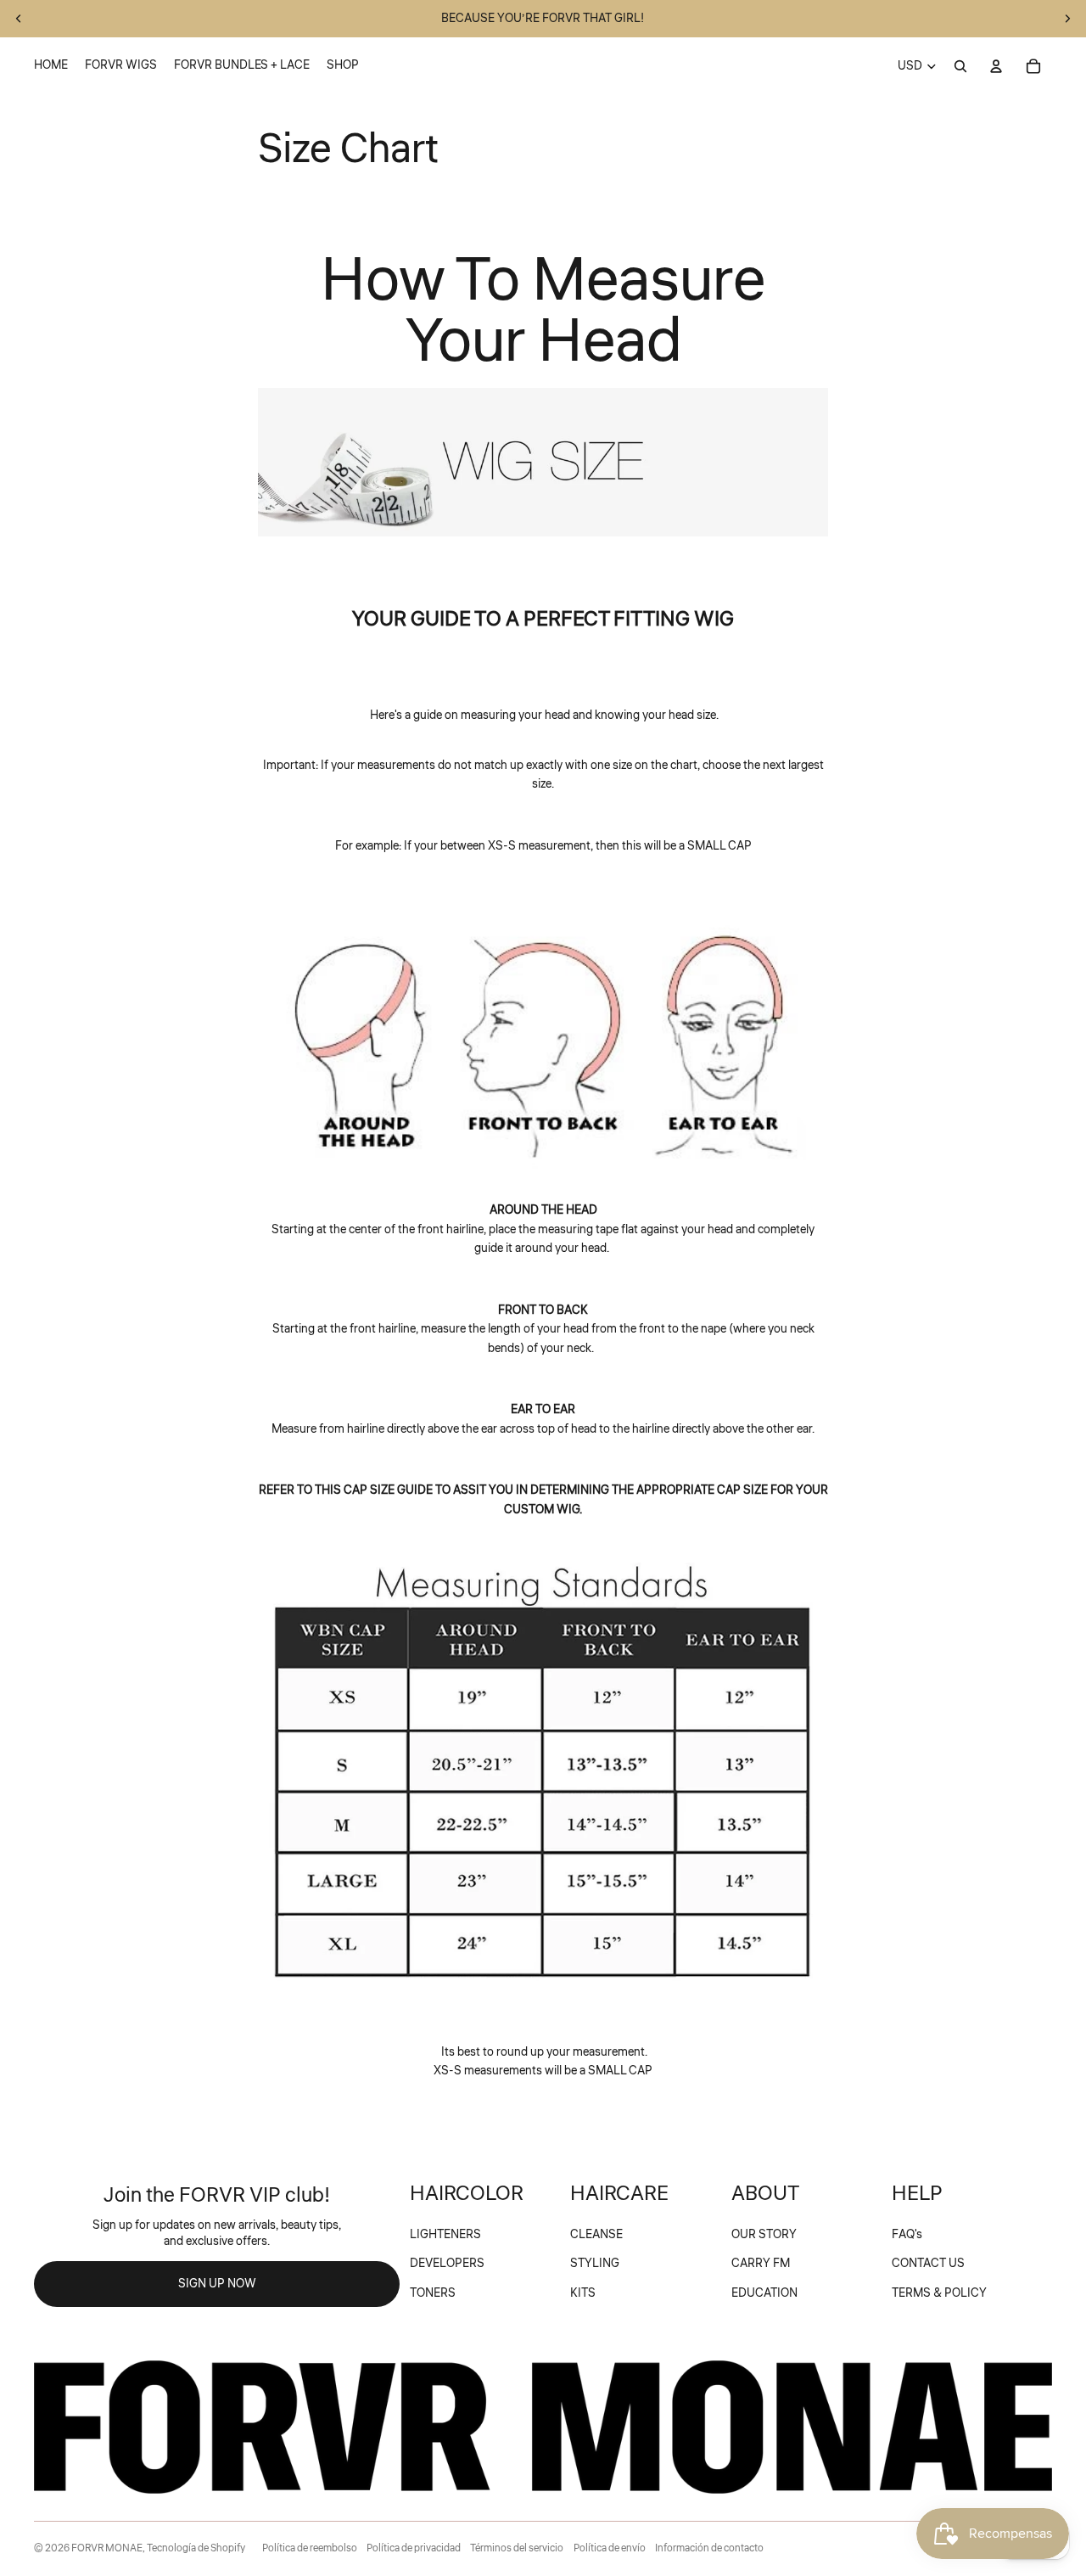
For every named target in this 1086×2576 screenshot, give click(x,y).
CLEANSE (596, 2235)
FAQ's (907, 2235)
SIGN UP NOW (217, 2284)
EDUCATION (764, 2293)
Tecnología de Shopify (196, 2548)
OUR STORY (764, 2235)
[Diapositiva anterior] (19, 19)
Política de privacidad (414, 2548)
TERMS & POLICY (939, 2293)
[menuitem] (51, 66)
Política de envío (610, 2548)
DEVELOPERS (447, 2264)
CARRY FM (761, 2264)
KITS (583, 2293)
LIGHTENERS (445, 2235)
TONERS (433, 2293)
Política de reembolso (310, 2548)
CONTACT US (928, 2264)
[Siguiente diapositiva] (1067, 19)
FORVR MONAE (107, 2548)
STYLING (595, 2264)
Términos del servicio (517, 2548)
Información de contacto (709, 2548)
